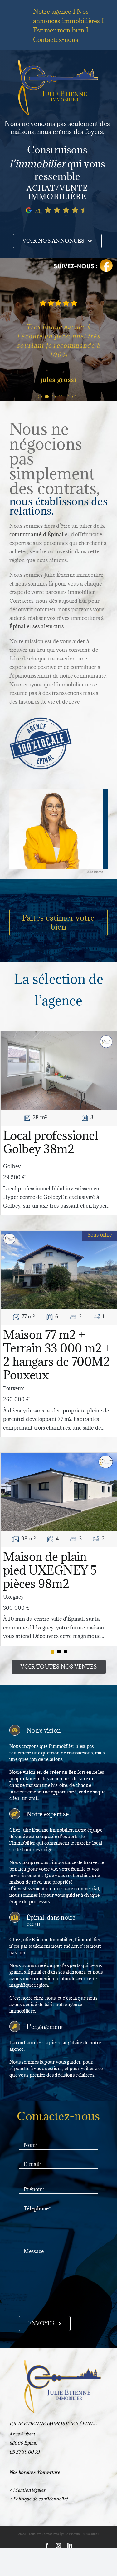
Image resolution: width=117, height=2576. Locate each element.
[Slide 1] (59, 1717)
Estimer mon (59, 30)
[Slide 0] (52, 1717)
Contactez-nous (56, 40)
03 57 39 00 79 (24, 2517)
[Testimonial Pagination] (40, 462)
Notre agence (52, 12)
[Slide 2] (65, 1717)
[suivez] (83, 260)
